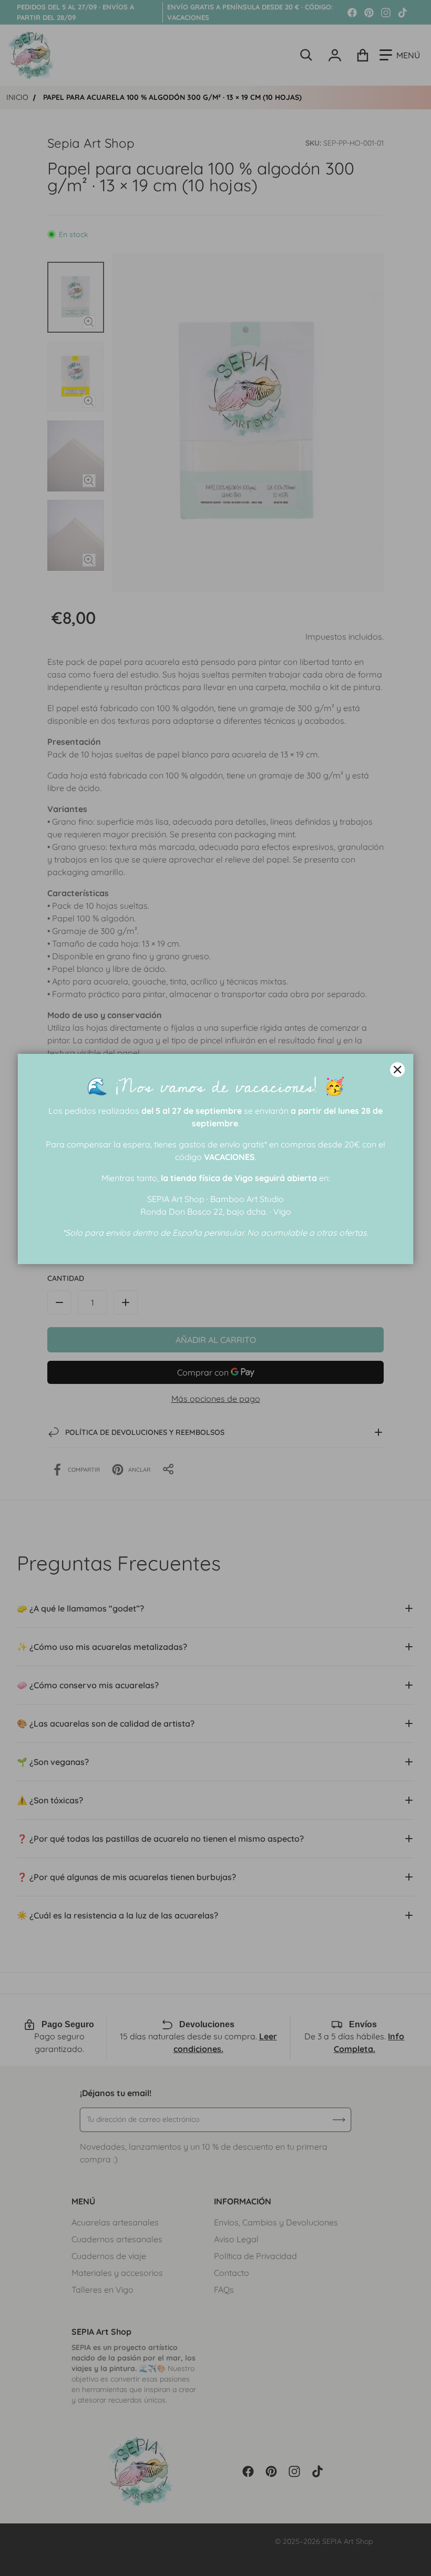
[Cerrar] (397, 1070)
